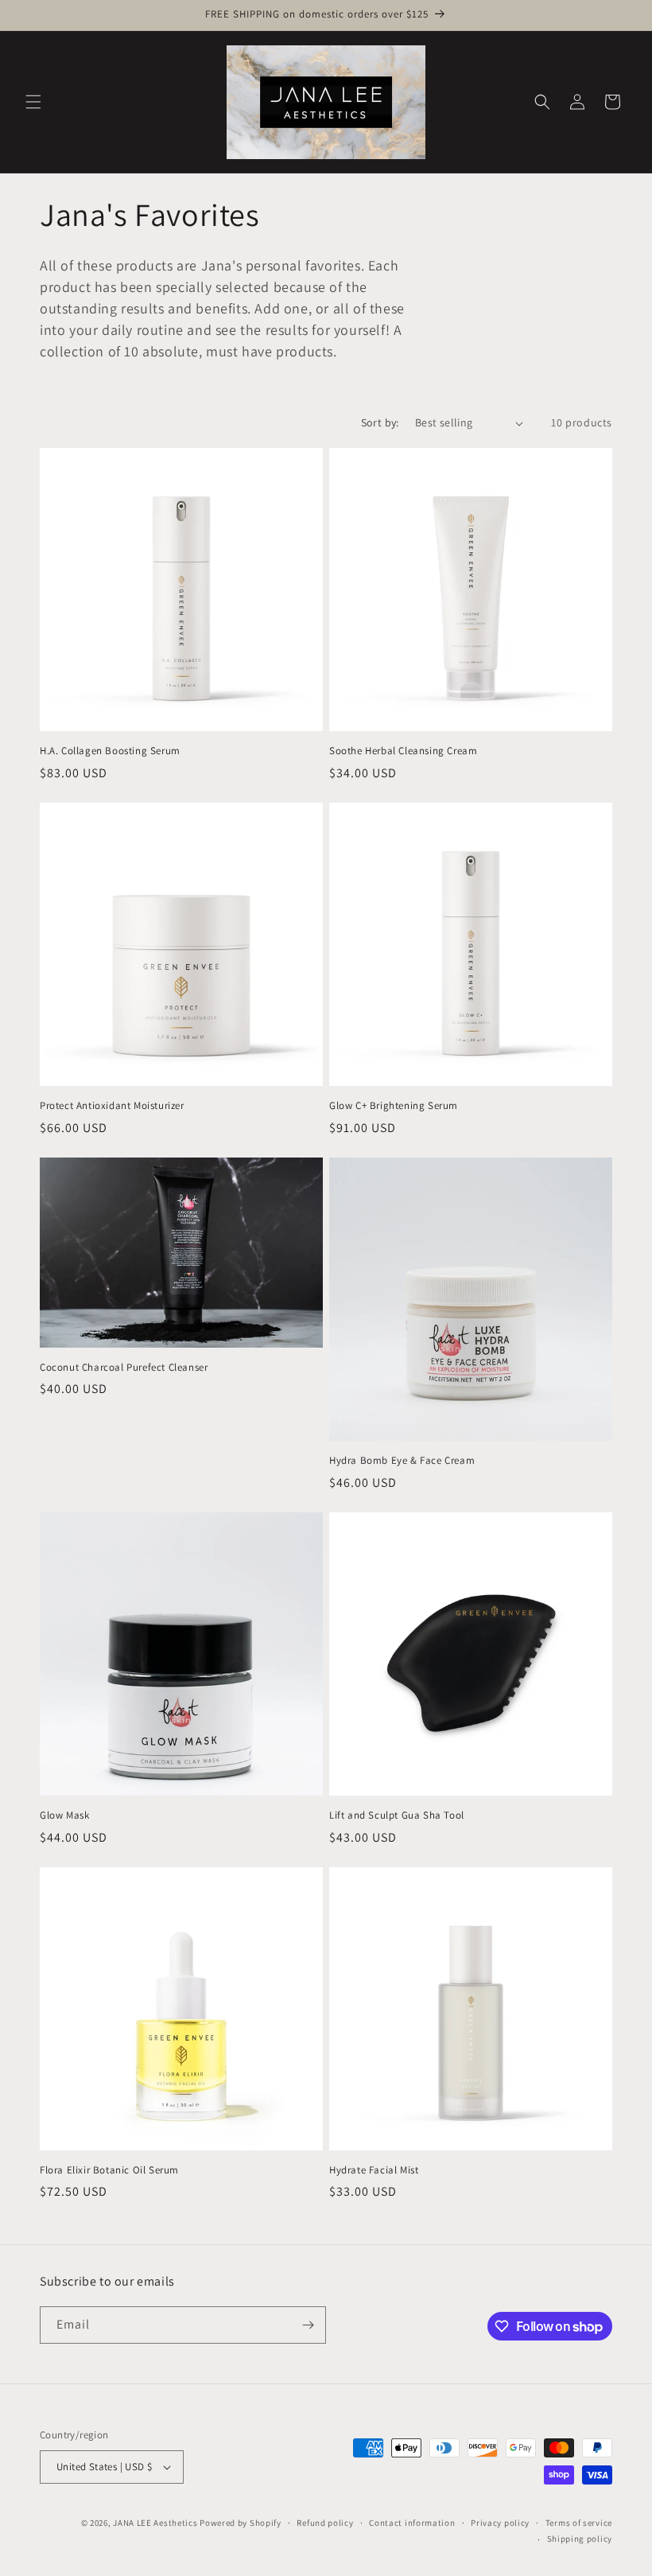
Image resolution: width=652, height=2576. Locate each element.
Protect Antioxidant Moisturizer (112, 1106)
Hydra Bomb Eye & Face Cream (402, 1461)
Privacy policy (500, 2523)
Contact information (412, 2523)
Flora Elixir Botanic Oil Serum (109, 2170)
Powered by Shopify (241, 2523)
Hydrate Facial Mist (374, 2170)
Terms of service (579, 2523)
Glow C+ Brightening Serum (394, 1106)
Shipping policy (580, 2539)
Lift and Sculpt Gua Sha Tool (397, 1815)
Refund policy (325, 2523)
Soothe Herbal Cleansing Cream (403, 751)
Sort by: (380, 422)
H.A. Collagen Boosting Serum (110, 751)
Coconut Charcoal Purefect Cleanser (124, 1368)
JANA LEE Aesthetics (155, 2523)
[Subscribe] (308, 2325)
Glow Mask (64, 1815)
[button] (33, 102)
